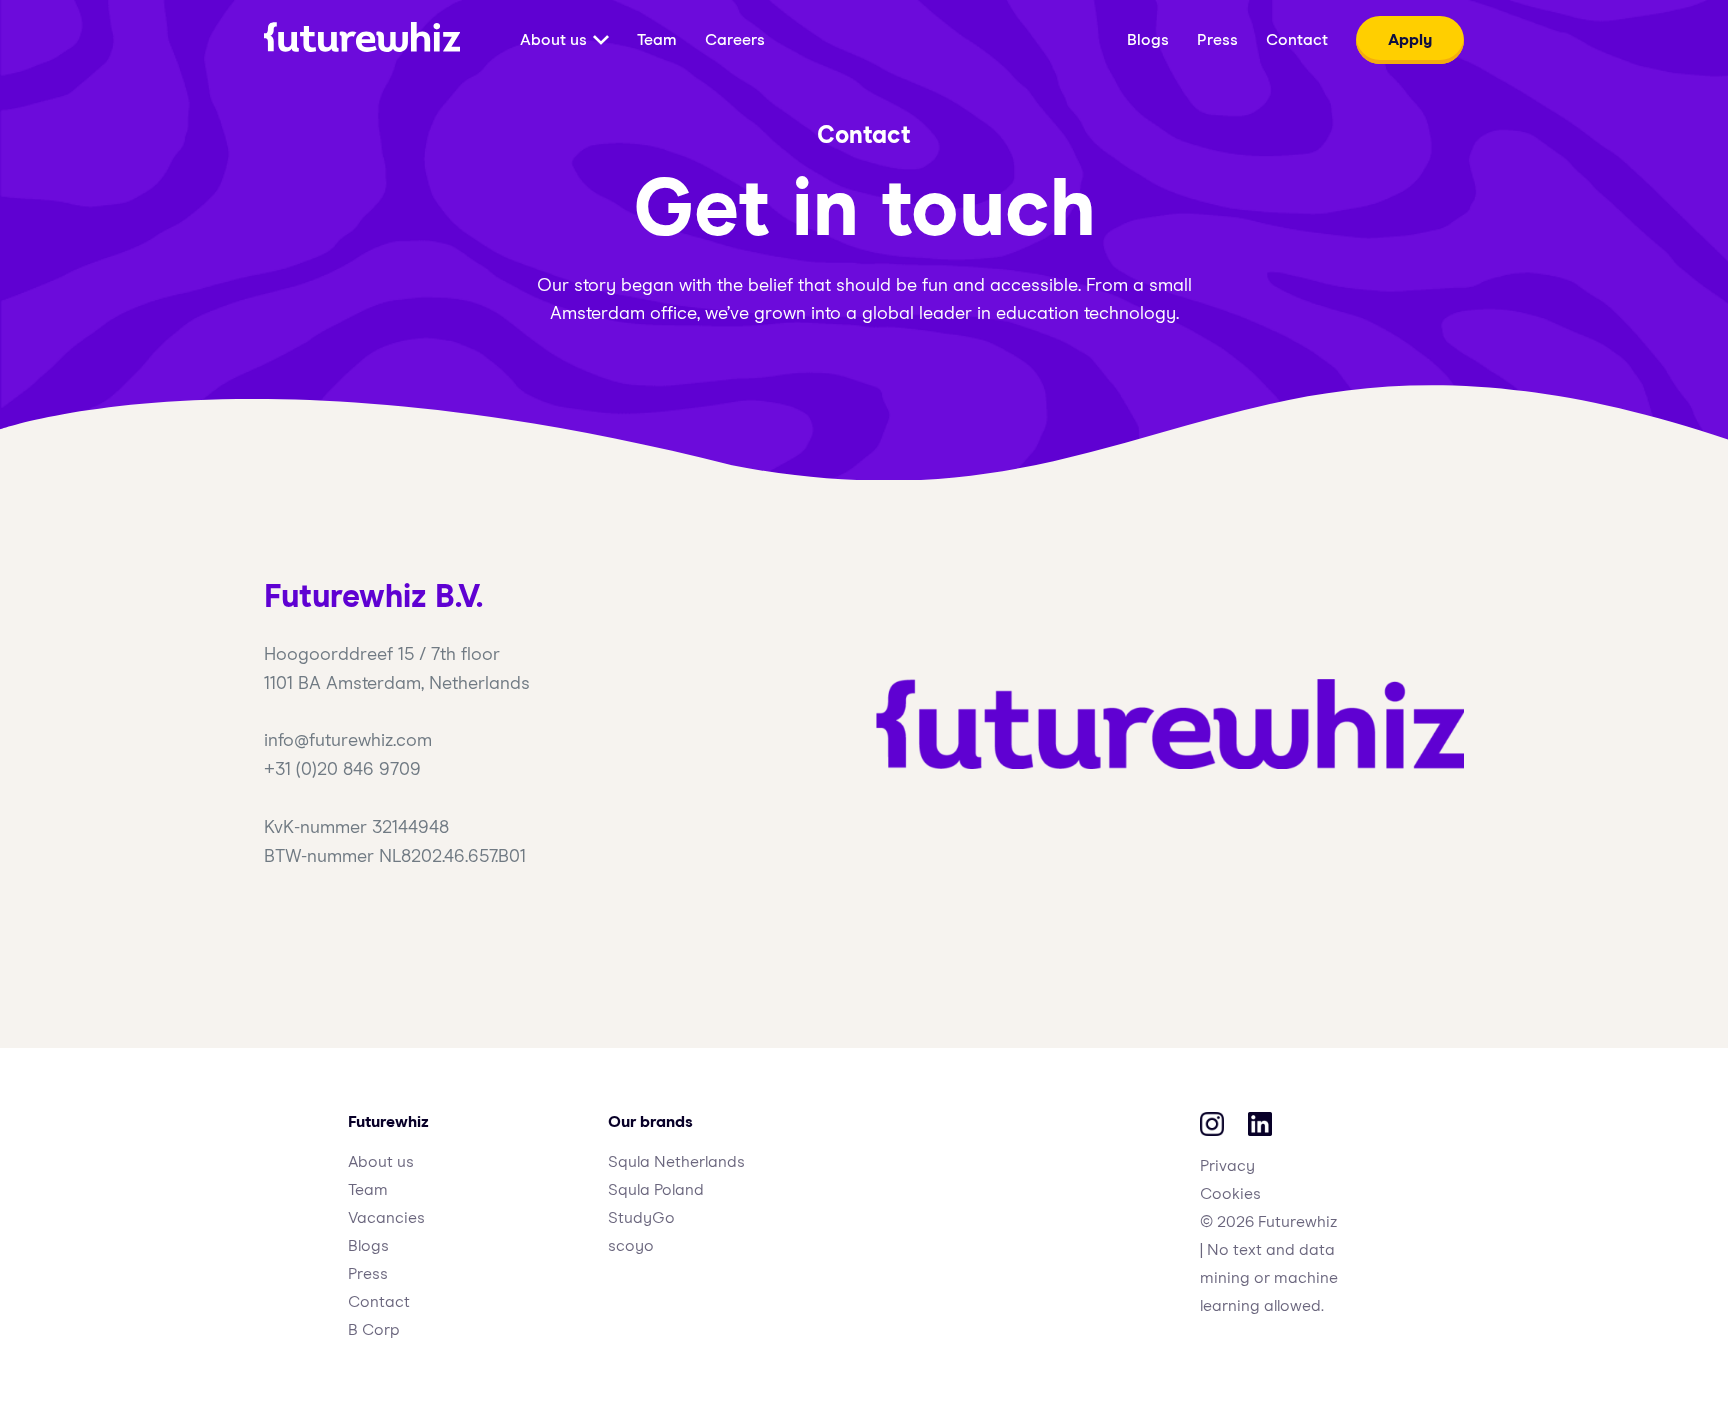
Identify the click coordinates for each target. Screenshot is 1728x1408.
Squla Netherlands (676, 1162)
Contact (379, 1302)
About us (381, 1162)
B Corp (374, 1330)
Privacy (1227, 1166)
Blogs (368, 1246)
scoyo (631, 1246)
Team (368, 1190)
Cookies (1230, 1194)
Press (368, 1274)
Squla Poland (656, 1190)
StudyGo (641, 1218)
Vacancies (386, 1218)
